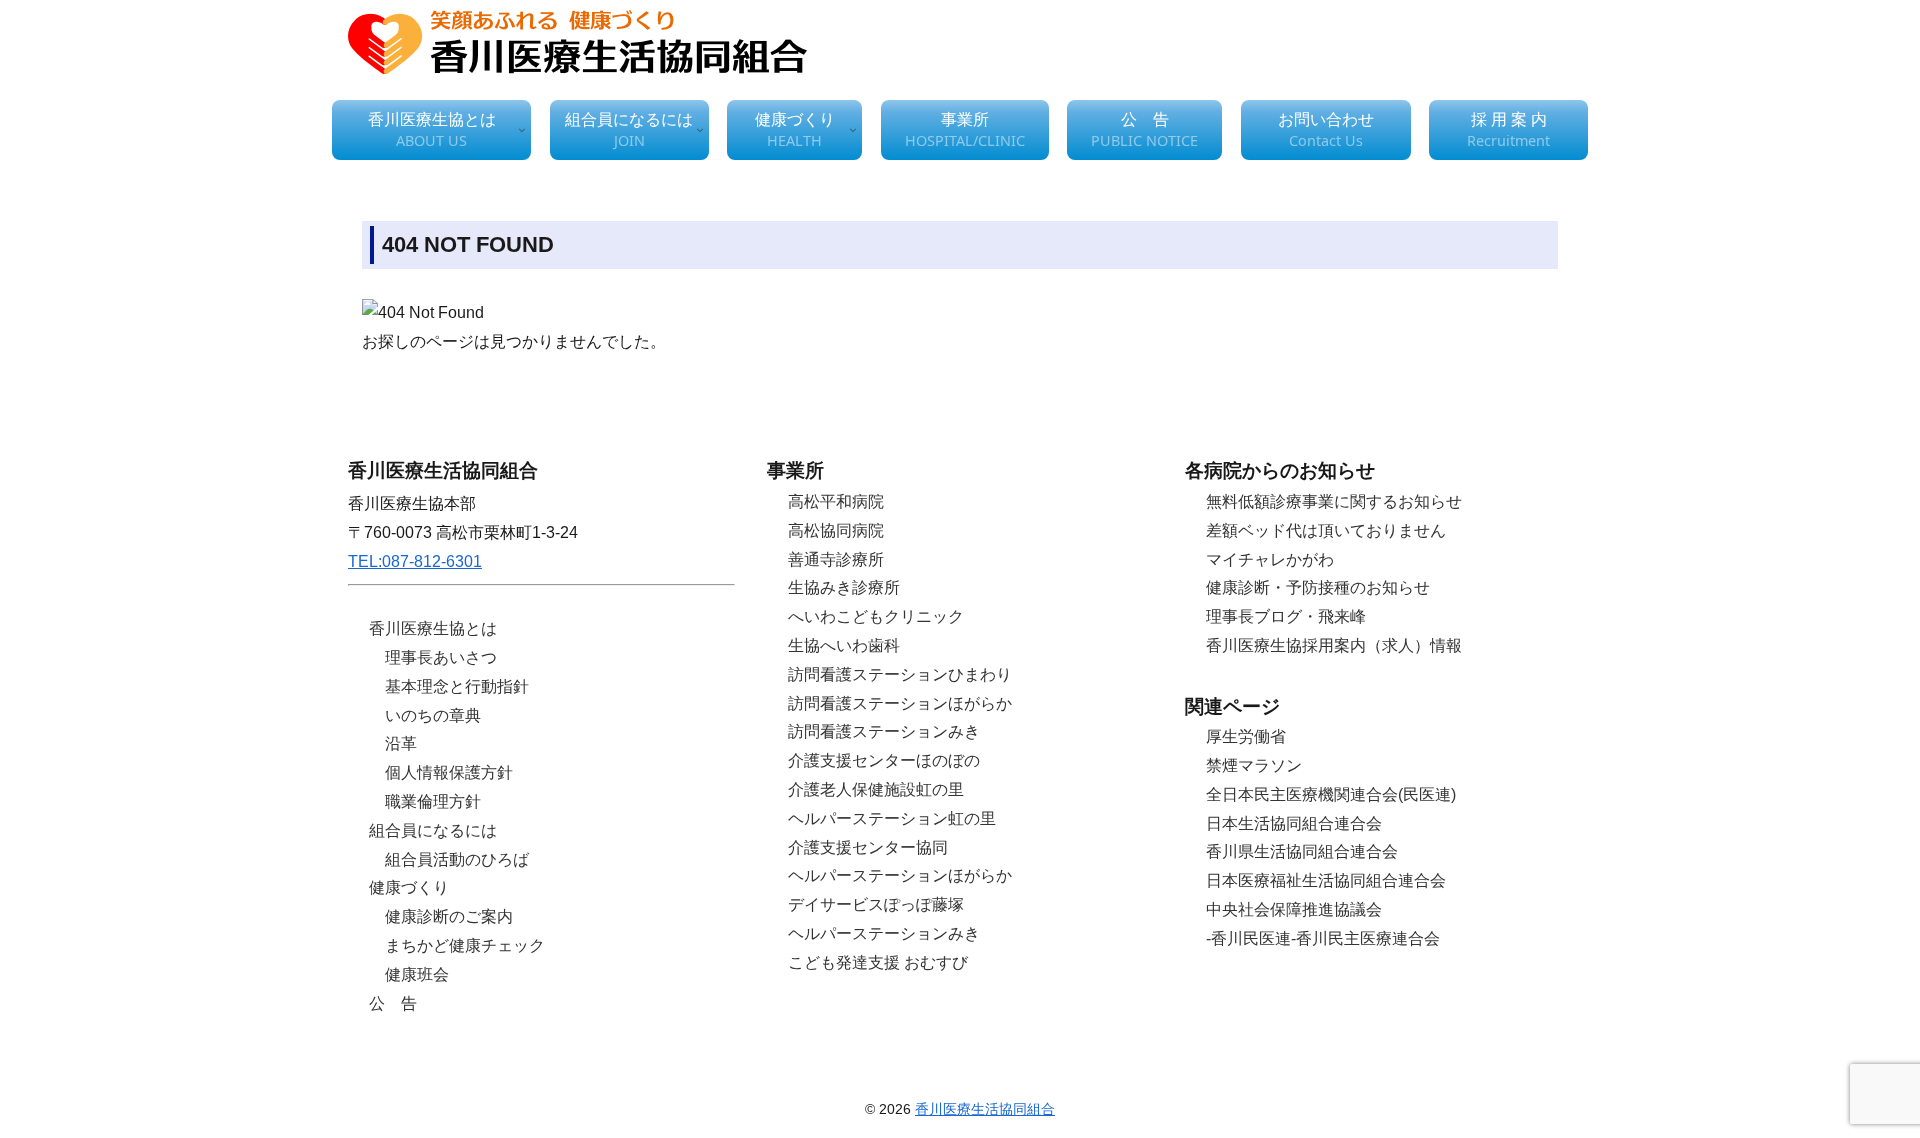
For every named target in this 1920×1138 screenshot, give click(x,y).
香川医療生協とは (433, 628)
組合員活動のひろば (457, 859)
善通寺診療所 (836, 559)
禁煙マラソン (1254, 765)
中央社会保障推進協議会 (1294, 909)
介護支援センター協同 (868, 847)
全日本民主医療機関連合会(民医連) (1331, 794)
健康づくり (409, 887)
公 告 (393, 1003)
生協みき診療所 (844, 587)
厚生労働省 (1246, 736)
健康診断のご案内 (449, 916)
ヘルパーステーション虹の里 (892, 818)
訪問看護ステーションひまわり (900, 674)
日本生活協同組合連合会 (1294, 823)
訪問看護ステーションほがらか (900, 703)
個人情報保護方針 (449, 772)
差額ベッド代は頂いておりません (1326, 530)
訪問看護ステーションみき (884, 731)
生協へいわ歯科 (844, 645)
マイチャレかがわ (1270, 559)
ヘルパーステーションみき (884, 933)
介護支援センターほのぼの (884, 760)
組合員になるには (433, 830)
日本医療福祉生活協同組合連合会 (1326, 880)
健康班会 (417, 974)
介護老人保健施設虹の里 (876, 789)
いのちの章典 (433, 715)
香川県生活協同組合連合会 (1302, 851)
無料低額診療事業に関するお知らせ (1334, 501)
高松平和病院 (836, 501)
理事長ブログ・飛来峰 (1286, 616)
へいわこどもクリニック (876, 616)
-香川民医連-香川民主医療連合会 (1323, 938)
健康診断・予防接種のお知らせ (1318, 587)
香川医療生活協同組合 (985, 1109)
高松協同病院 (836, 530)
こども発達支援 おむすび (878, 962)
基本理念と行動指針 (457, 686)
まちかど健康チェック (465, 945)
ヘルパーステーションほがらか (900, 875)
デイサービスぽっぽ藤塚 (876, 904)
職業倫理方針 (433, 801)
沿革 (401, 743)
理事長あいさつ (441, 657)
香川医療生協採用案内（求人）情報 (1334, 645)
